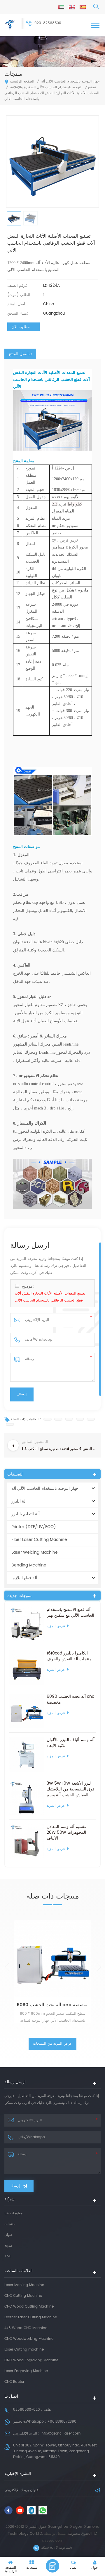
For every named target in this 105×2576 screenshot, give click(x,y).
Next (98, 1967)
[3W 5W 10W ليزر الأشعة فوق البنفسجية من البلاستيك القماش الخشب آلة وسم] (27, 1798)
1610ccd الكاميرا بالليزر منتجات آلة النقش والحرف (69, 1656)
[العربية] (61, 7)
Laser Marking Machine (24, 2285)
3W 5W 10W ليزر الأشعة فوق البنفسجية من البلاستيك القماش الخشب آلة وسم (71, 1789)
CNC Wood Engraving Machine (31, 2360)
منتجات (10, 2224)
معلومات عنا (13, 2213)
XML (8, 2256)
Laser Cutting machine (24, 2350)
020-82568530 (48, 23)
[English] (72, 7)
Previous (7, 1967)
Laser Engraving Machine (26, 2371)
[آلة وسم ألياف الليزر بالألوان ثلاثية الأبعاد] (27, 1754)
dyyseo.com (53, 2541)
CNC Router (14, 2382)
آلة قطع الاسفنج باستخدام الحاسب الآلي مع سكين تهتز (70, 1613)
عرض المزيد (56, 1626)
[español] (83, 7)
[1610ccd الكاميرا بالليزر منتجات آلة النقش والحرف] (27, 1668)
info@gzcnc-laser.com (61, 2434)
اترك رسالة (52, 2566)
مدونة (8, 2246)
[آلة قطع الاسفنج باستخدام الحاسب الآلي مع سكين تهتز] (27, 1624)
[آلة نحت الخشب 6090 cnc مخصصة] (27, 1711)
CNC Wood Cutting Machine (29, 2307)
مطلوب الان (21, 327)
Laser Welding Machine (35, 1552)
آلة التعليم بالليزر (26, 1514)
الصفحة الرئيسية (22, 81)
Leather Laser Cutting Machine (31, 2317)
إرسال (15, 2186)
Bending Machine (29, 1565)
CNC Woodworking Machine (29, 2339)
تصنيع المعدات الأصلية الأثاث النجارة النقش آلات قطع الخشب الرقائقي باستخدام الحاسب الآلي (50, 1297)
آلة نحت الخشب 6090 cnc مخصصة (70, 1700)
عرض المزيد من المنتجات (52, 2044)
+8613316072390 (62, 2422)
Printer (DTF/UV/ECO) (34, 1527)
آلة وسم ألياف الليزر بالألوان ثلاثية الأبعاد (71, 1743)
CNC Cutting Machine (23, 2296)
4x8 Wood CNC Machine (26, 2328)
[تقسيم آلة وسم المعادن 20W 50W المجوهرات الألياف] (27, 1841)
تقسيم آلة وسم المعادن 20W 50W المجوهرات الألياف (66, 1833)
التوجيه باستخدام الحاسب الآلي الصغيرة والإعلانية (46, 87)
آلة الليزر (19, 1501)
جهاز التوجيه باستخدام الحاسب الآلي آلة (70, 81)
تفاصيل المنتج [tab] (20, 354)
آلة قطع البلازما (24, 1578)
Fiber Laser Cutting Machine (39, 1540)
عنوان (9, 2235)
